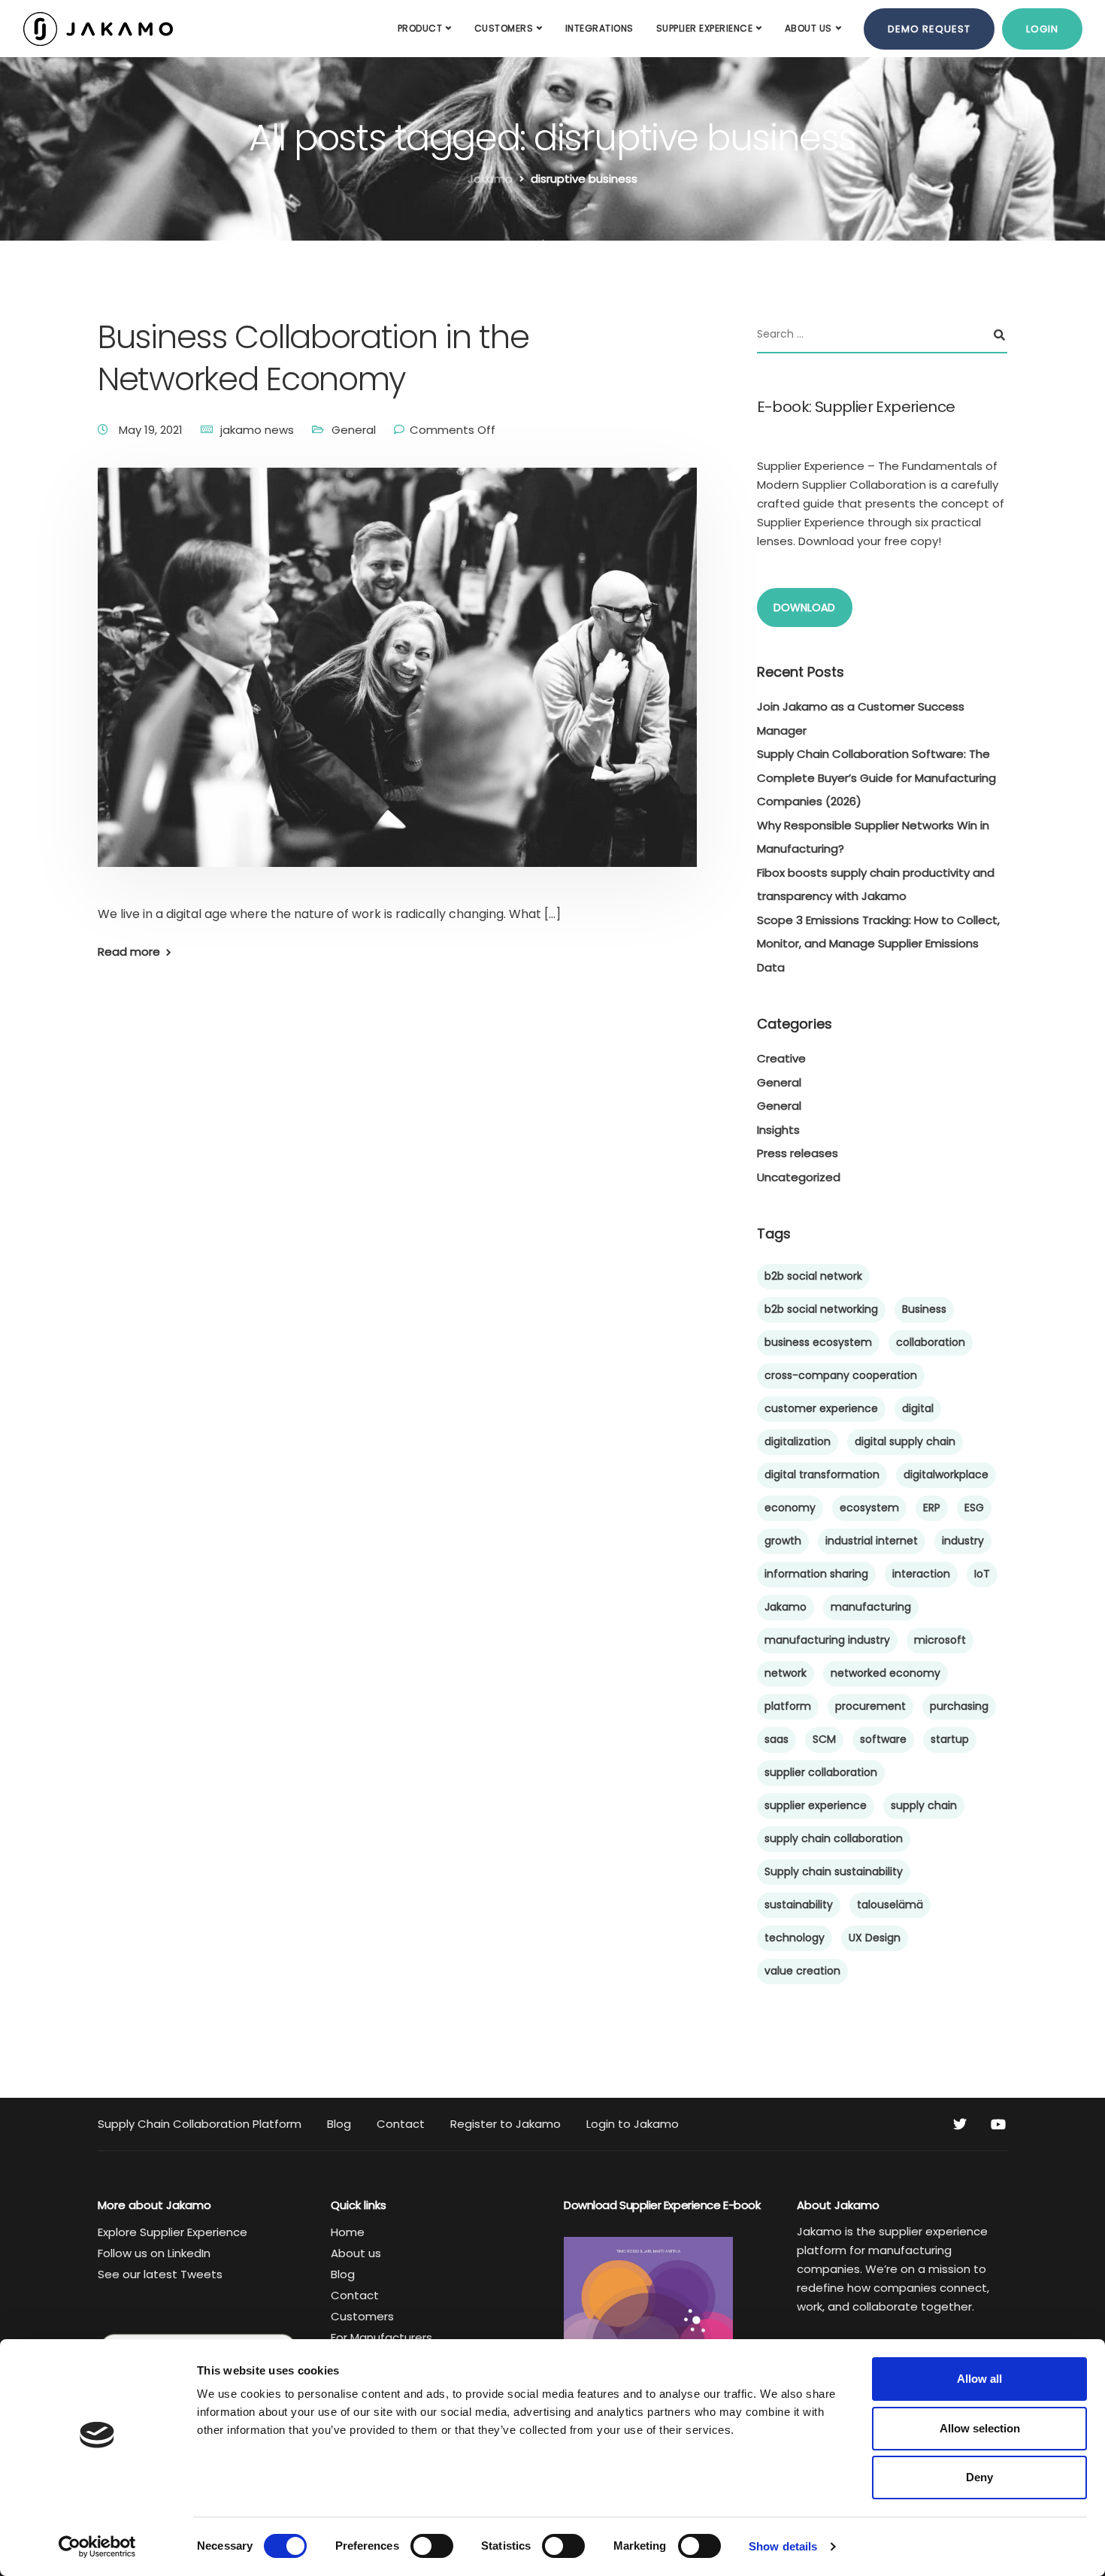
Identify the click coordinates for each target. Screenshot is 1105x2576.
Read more (129, 952)
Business (924, 1309)
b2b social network (813, 1276)
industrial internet (872, 1541)
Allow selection (980, 2428)
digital (918, 1408)
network (786, 1673)
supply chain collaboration (834, 1838)
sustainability (799, 1905)
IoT (982, 1574)
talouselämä (890, 1905)
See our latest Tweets (160, 2274)
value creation (802, 1971)
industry (963, 1541)
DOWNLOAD (804, 608)
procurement (870, 1706)
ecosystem (869, 1508)
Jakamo (786, 1607)
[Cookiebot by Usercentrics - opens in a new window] (97, 2547)
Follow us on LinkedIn (154, 2253)
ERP (932, 1508)
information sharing (816, 1574)
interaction (921, 1574)
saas (777, 1739)
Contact (401, 2124)
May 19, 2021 (152, 430)
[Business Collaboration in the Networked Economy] (397, 685)
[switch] (432, 2546)
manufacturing (871, 1607)
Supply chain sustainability (834, 1871)
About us (808, 28)
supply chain (924, 1805)
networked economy (886, 1673)
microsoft (940, 1640)
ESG (974, 1508)
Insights (778, 1130)
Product (420, 28)
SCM (824, 1739)
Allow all (979, 2379)
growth (783, 1541)
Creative (781, 1058)
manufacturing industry (827, 1640)
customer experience (821, 1408)
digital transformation (822, 1474)
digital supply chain (905, 1441)
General (354, 430)
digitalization (798, 1441)
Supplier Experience (705, 28)
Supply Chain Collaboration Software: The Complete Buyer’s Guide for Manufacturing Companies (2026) (876, 777)
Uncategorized (799, 1177)
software (883, 1739)
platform (788, 1706)
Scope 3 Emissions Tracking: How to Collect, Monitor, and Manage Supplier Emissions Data (878, 944)
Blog (339, 2124)
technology (795, 1938)
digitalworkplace (946, 1474)
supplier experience (816, 1805)
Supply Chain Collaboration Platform (200, 2124)
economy (790, 1508)
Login (1042, 29)
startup (950, 1739)
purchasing (959, 1706)
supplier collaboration (821, 1772)
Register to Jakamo (506, 2124)
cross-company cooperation (841, 1375)
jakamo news (257, 430)
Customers (504, 28)
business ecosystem (818, 1342)
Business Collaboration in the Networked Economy (313, 358)
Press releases (798, 1153)
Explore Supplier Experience (173, 2232)
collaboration (931, 1342)
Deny (979, 2477)
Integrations (599, 28)
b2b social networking (821, 1309)
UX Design (875, 1938)
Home (348, 2232)
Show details (783, 2546)
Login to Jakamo (633, 2124)
